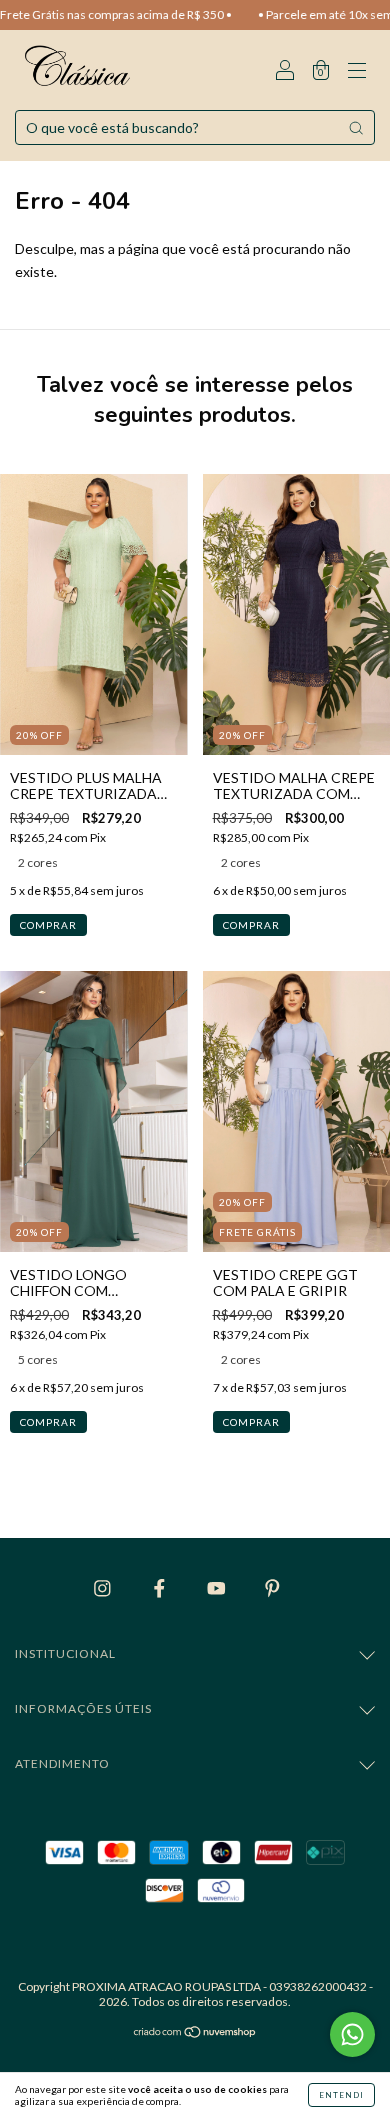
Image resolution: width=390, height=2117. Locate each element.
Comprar (48, 925)
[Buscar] (356, 128)
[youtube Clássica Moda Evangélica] (218, 1587)
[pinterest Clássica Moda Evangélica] (272, 1587)
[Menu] (357, 71)
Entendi (341, 2095)
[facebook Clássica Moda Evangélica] (161, 1587)
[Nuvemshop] (195, 2033)
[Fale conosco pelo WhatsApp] (352, 2034)
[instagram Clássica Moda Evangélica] (104, 1587)
